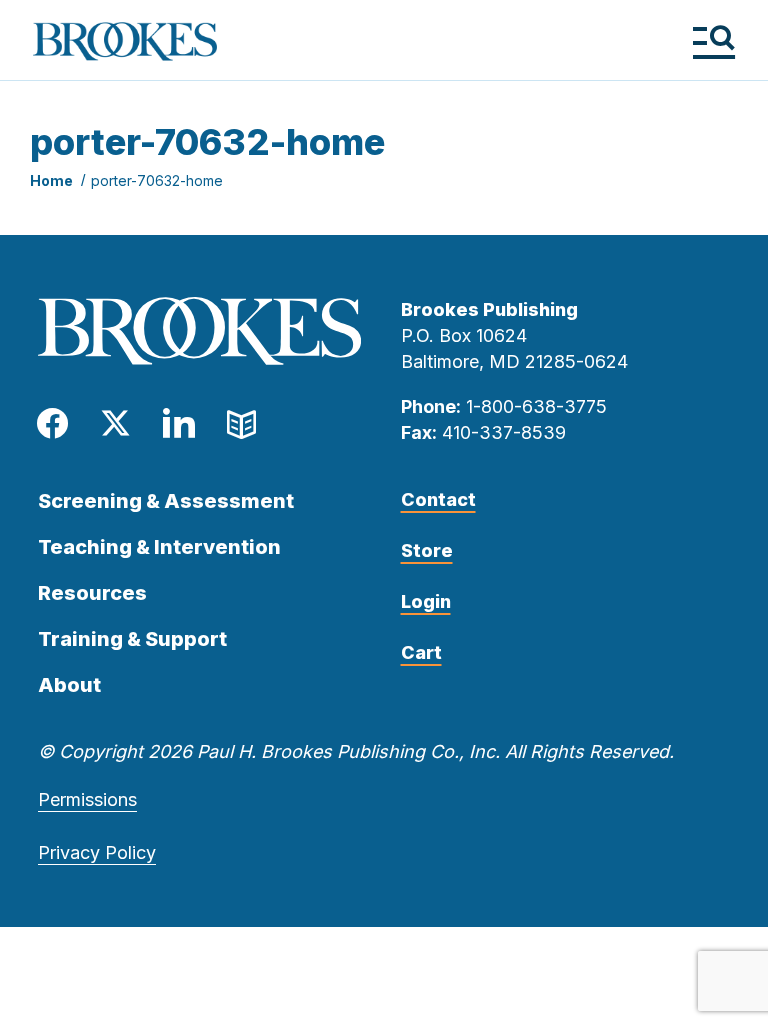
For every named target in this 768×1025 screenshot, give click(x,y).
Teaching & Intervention (159, 547)
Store (427, 550)
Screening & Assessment (166, 501)
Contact (438, 499)
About (69, 685)
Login (426, 601)
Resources (92, 593)
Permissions (87, 799)
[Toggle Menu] (713, 41)
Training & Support (132, 639)
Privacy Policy (97, 852)
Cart (421, 652)
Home (51, 180)
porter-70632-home (157, 180)
